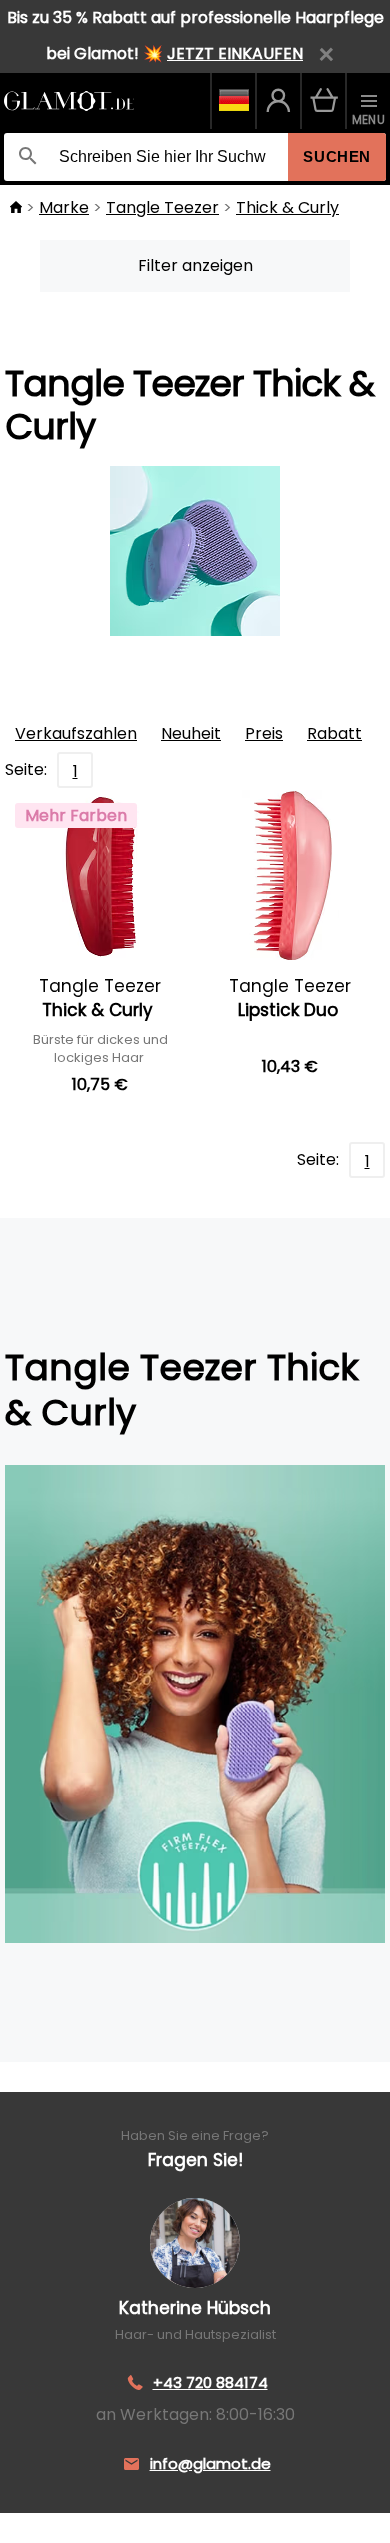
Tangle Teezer (162, 207)
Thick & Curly (287, 207)
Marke (64, 207)
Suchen (337, 156)
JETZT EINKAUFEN (235, 53)
